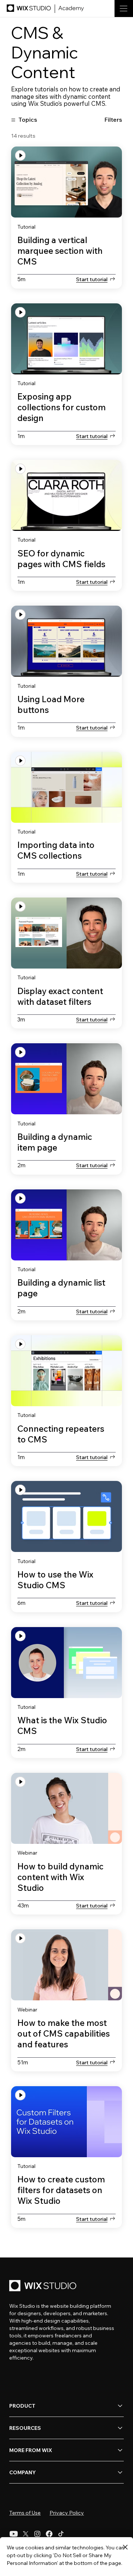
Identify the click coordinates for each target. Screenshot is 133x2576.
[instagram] (37, 2534)
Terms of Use (25, 2513)
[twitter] (25, 2534)
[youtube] (14, 2534)
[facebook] (49, 2534)
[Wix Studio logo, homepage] (44, 2286)
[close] (125, 2548)
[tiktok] (61, 2534)
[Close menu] (117, 59)
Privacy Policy (67, 2513)
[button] (116, 119)
